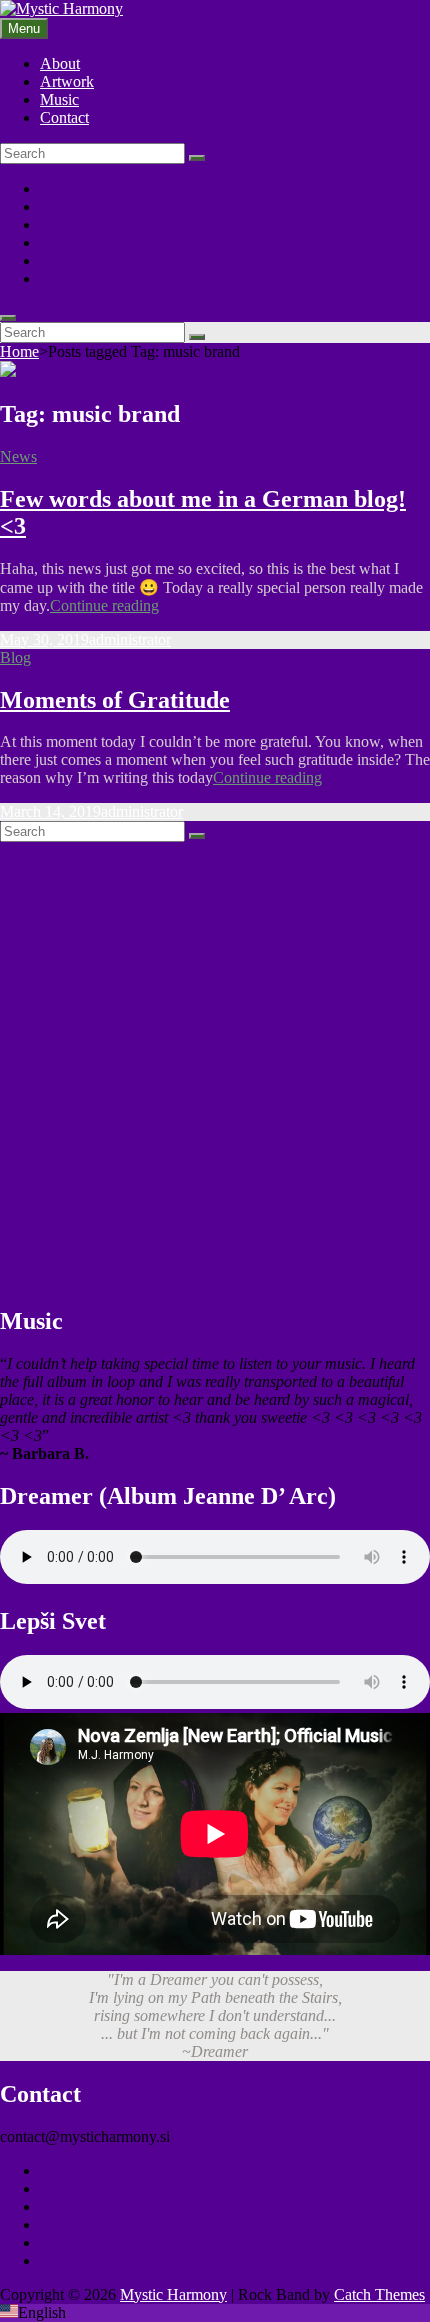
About (60, 63)
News (18, 456)
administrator (130, 639)
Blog (15, 657)
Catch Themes (379, 2294)
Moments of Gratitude (115, 700)
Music (59, 99)
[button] (215, 2313)
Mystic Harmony (173, 2294)
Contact (64, 117)
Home (19, 351)
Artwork (67, 81)
